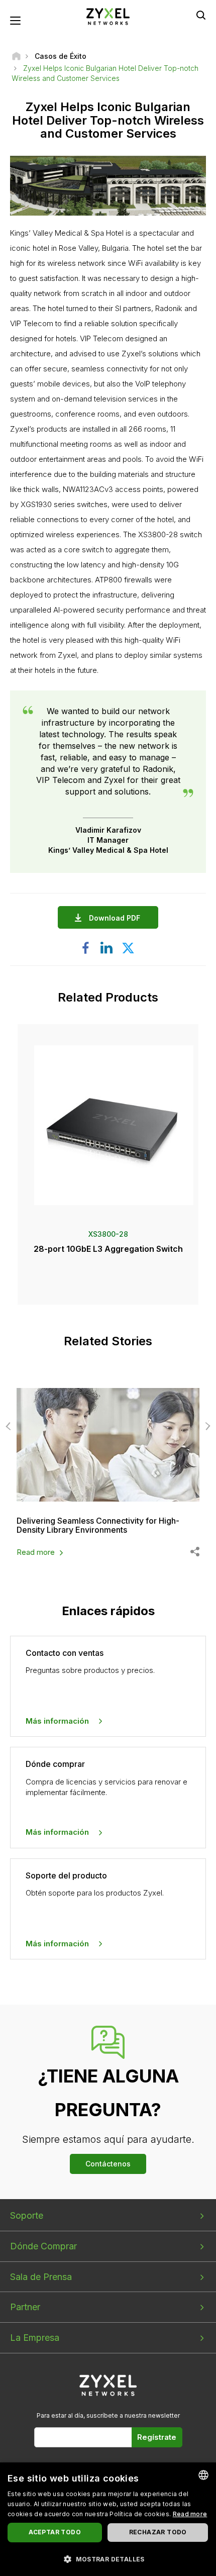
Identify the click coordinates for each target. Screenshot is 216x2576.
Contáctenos (108, 2164)
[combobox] (203, 2475)
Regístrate (157, 2437)
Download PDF (115, 918)
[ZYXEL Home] (108, 16)
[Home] (16, 56)
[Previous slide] (10, 1426)
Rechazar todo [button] (158, 2532)
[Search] (201, 15)
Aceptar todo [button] (55, 2532)
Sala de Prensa (41, 2277)
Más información (57, 1721)
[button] (108, 2559)
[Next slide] (206, 1426)
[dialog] (108, 2519)
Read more (36, 1552)
